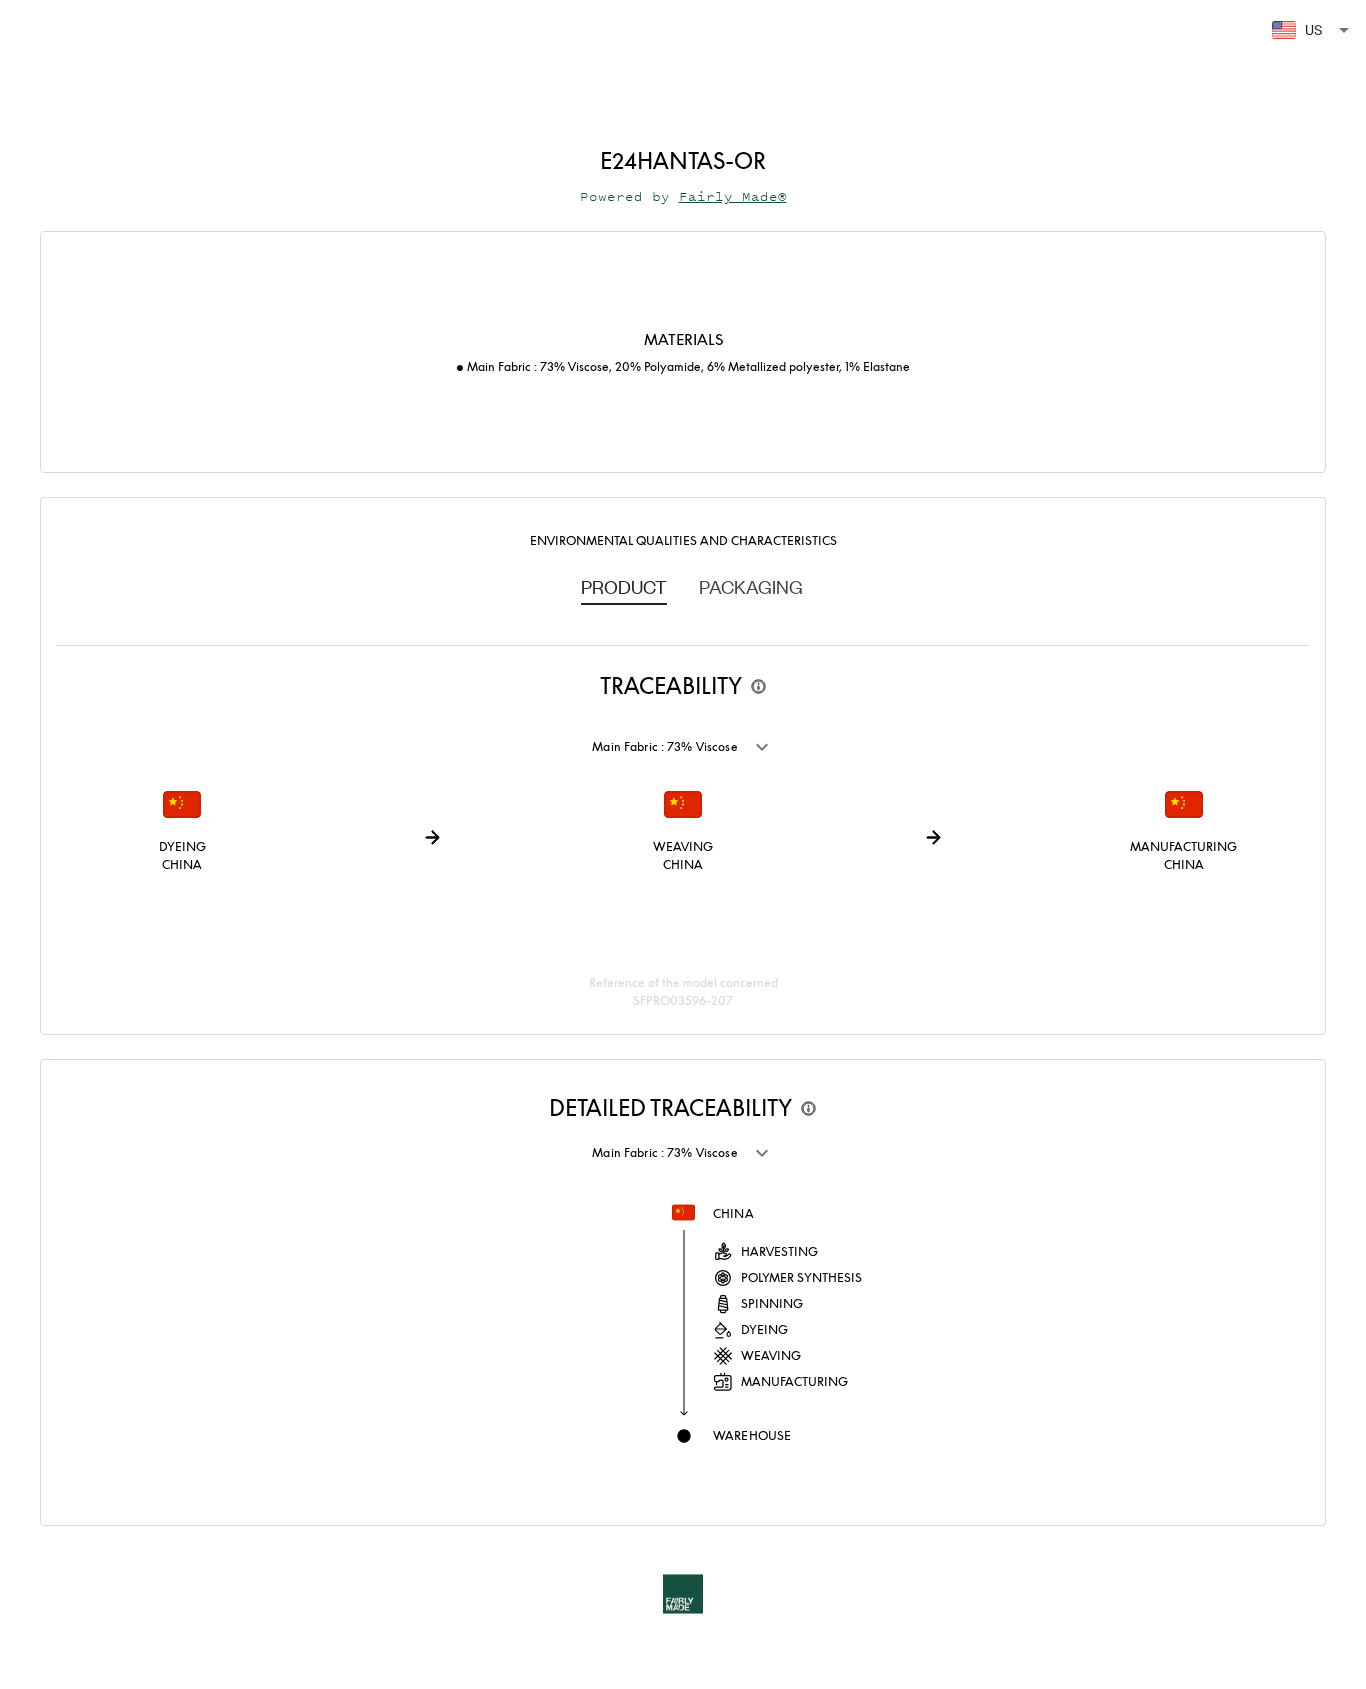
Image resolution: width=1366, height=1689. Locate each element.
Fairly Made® (733, 196)
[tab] (624, 586)
